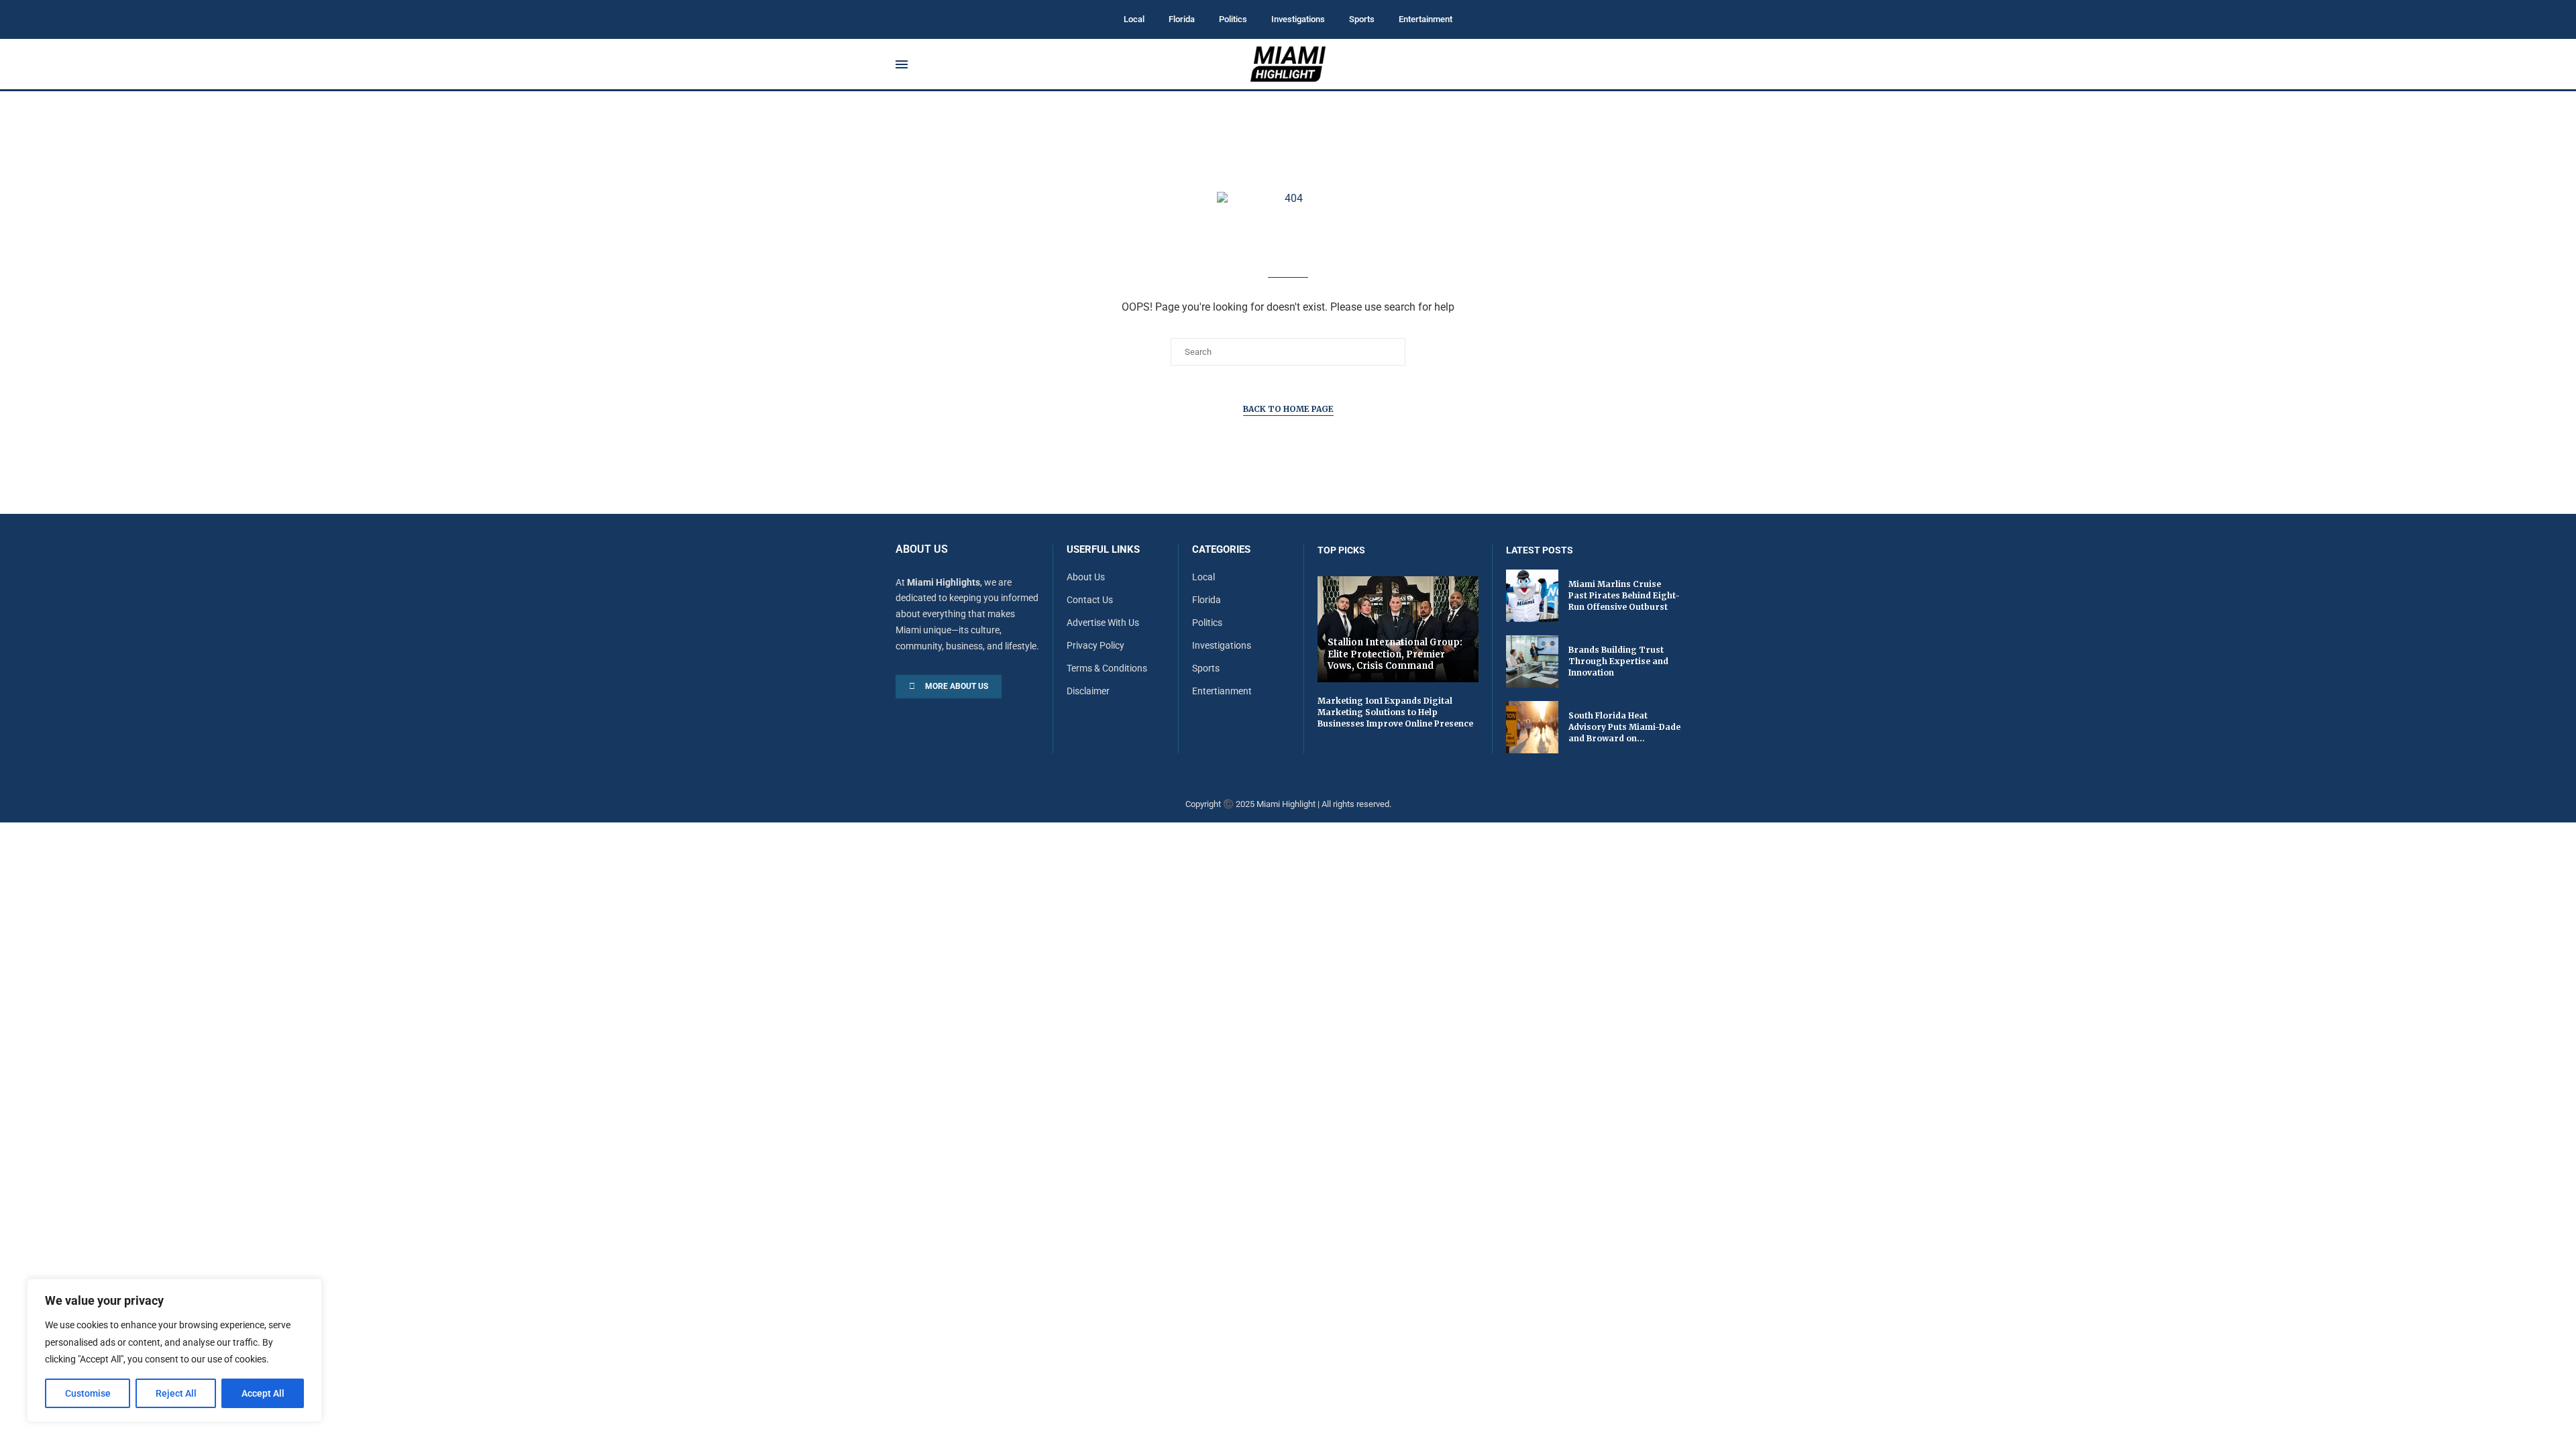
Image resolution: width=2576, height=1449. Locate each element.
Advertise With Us (1103, 623)
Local (1134, 19)
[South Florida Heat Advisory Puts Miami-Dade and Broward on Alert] (1532, 727)
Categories (1221, 550)
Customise (88, 1393)
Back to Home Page (1288, 409)
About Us (1086, 577)
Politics (1233, 19)
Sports (1362, 19)
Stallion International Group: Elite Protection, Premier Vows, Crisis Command (1395, 654)
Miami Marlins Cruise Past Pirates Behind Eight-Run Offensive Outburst (1624, 595)
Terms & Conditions (1107, 668)
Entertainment (1426, 19)
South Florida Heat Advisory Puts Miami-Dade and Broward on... (1624, 727)
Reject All (176, 1393)
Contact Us (1090, 600)
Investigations (1298, 19)
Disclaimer (1088, 691)
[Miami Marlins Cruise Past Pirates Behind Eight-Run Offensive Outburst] (1532, 596)
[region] (174, 1350)
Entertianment (1222, 691)
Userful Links (1103, 550)
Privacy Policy (1095, 645)
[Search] (1674, 64)
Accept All (263, 1393)
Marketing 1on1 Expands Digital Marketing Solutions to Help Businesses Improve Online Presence (1395, 712)
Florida (1182, 19)
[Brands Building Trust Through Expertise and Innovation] (1532, 661)
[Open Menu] (902, 64)
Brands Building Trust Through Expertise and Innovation (1618, 661)
